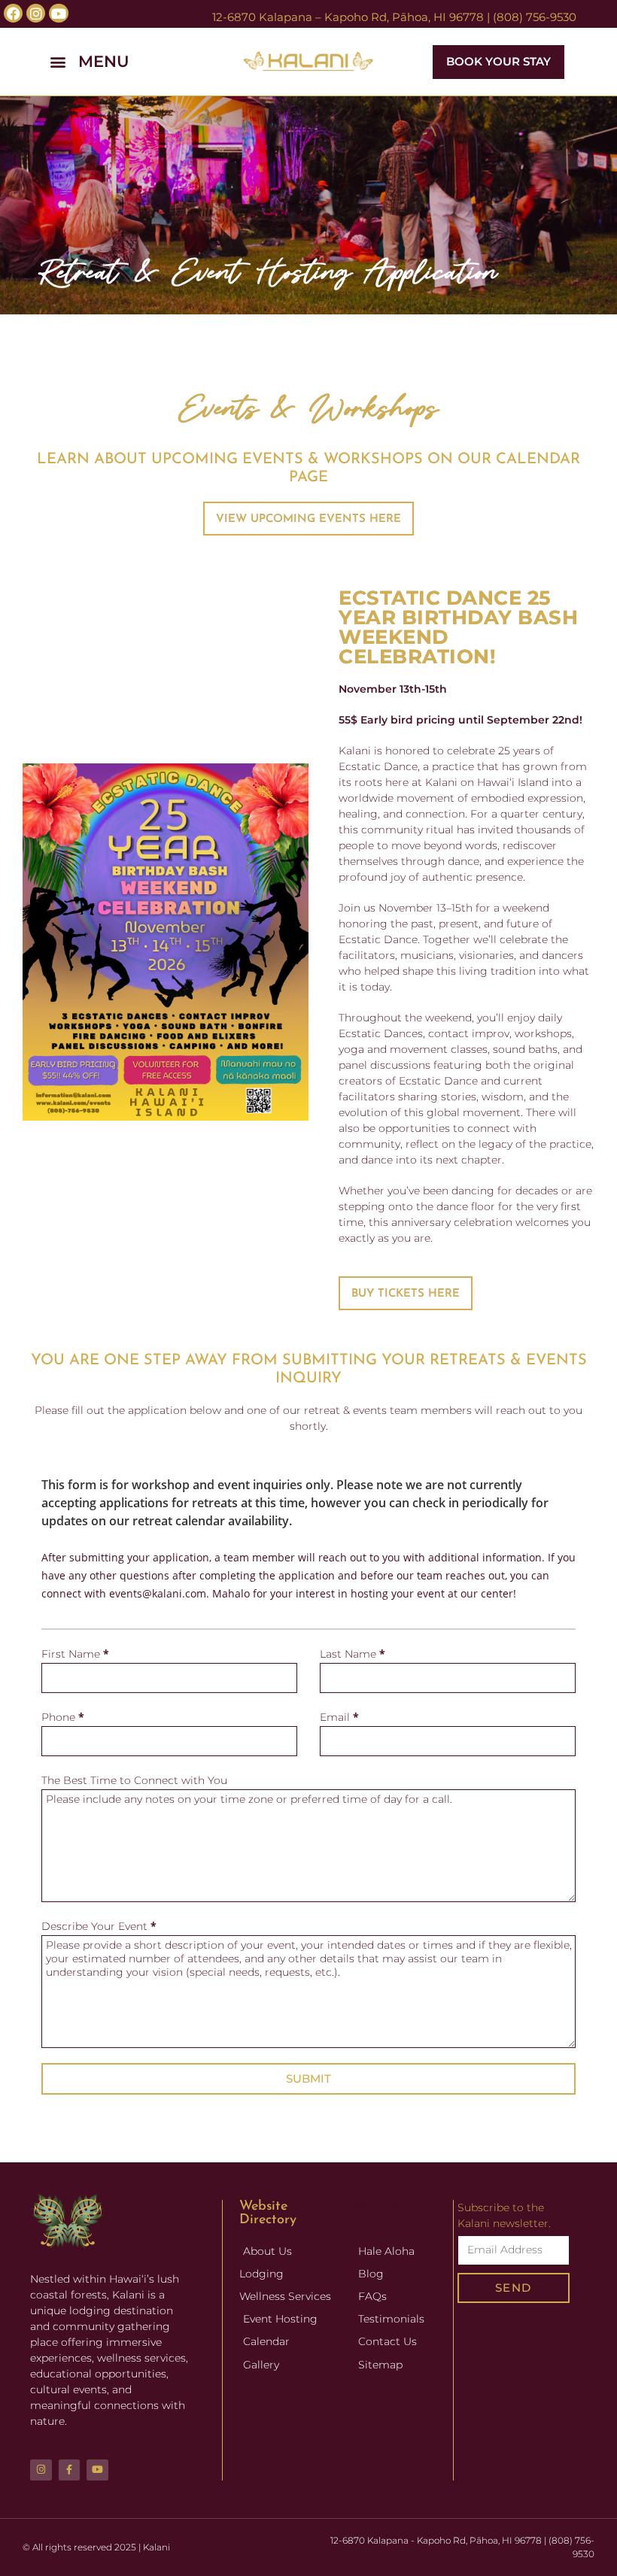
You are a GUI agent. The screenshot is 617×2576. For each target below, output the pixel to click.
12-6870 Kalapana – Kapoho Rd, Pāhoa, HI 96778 (348, 17)
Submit (308, 2078)
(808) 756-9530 (535, 17)
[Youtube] (97, 2470)
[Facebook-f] (70, 2470)
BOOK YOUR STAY (498, 61)
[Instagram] (41, 2470)
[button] (116, 62)
